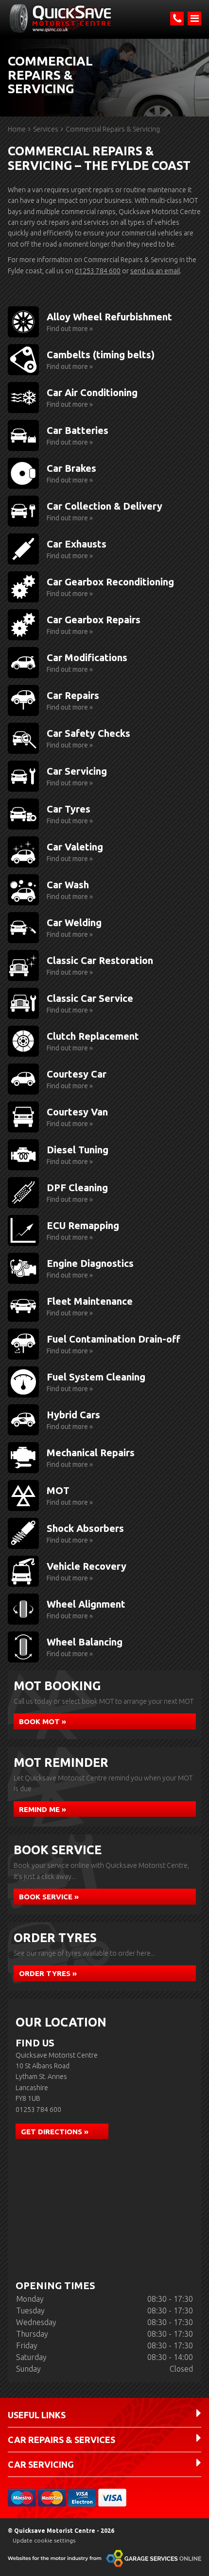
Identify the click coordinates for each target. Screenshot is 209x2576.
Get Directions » (55, 2132)
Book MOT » (43, 1721)
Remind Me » (43, 1809)
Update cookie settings (44, 2540)
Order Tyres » (48, 1973)
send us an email (155, 271)
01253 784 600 (98, 271)
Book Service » (49, 1897)
